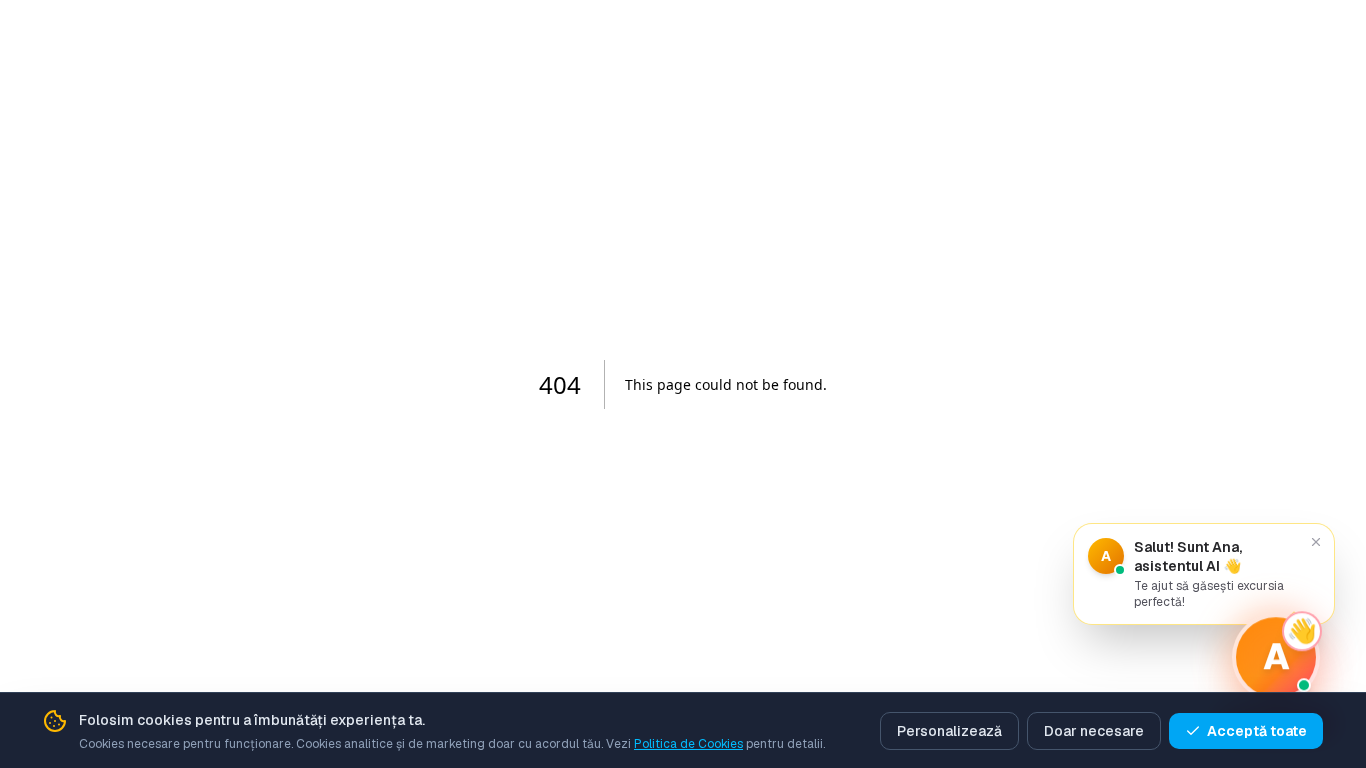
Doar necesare (1094, 731)
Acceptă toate (1257, 731)
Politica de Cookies (688, 744)
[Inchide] (1316, 542)
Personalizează (949, 731)
